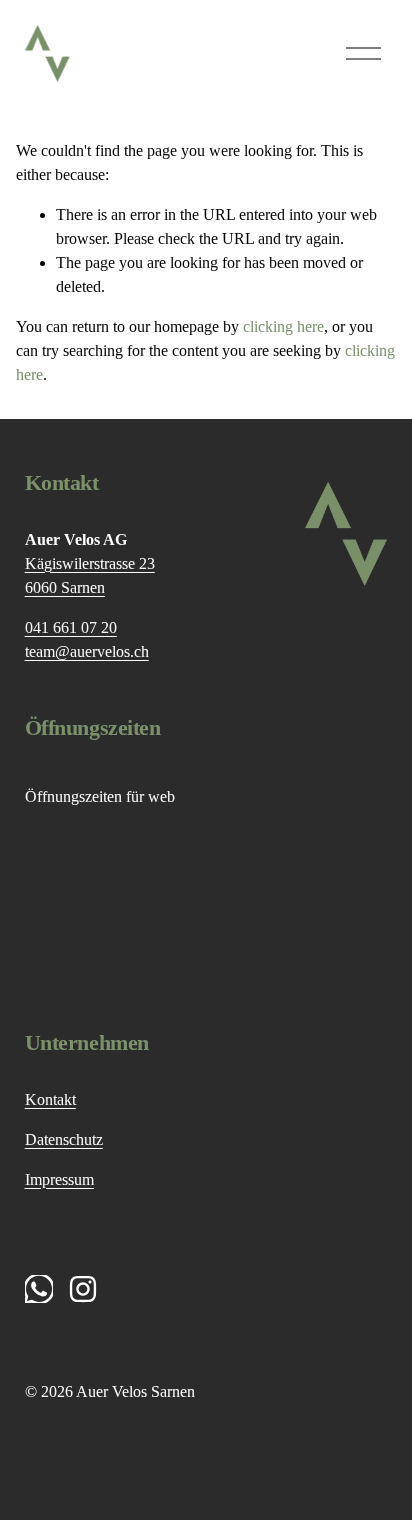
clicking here (283, 326)
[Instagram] (83, 1289)
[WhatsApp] (39, 1289)
